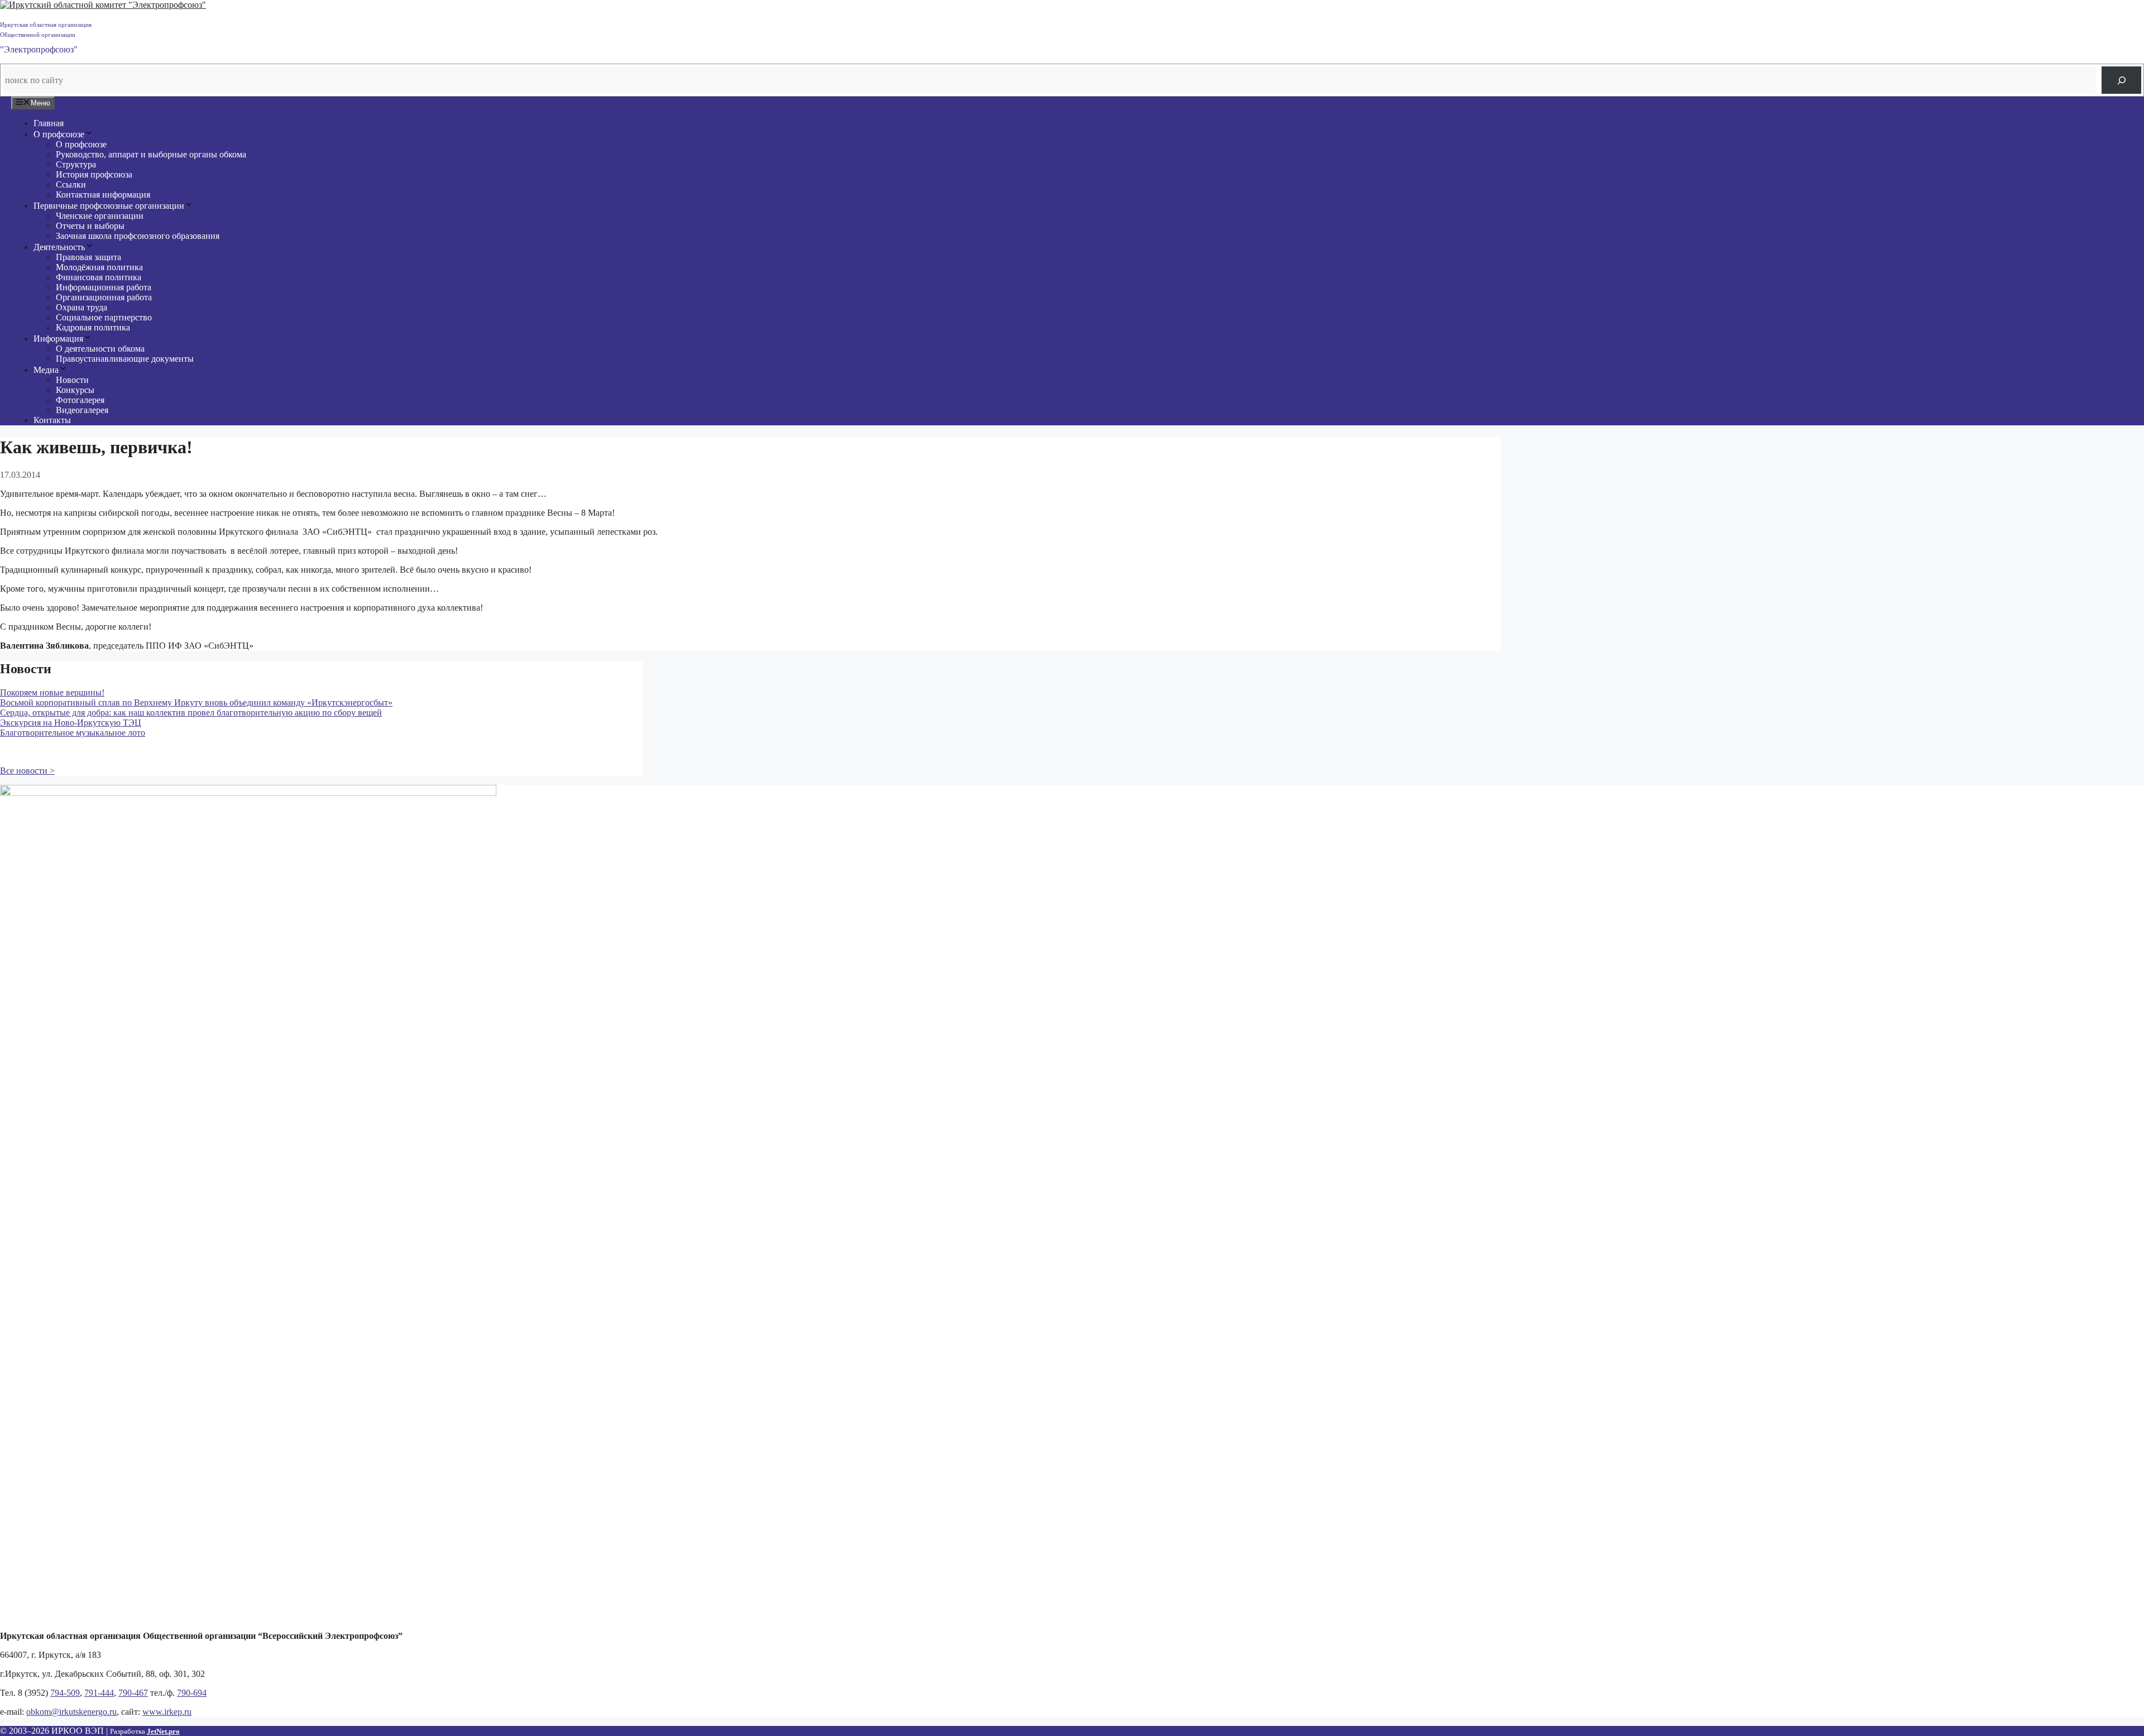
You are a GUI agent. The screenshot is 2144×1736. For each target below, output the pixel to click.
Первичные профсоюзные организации (109, 206)
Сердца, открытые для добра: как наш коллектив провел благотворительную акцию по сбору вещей (191, 713)
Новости (72, 380)
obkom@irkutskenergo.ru (71, 1712)
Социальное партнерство (104, 317)
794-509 (65, 1693)
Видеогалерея (82, 410)
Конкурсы (75, 390)
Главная (49, 123)
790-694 (192, 1693)
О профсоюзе (59, 134)
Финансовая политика (99, 277)
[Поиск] (2121, 80)
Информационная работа (104, 287)
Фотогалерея (80, 400)
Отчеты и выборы (90, 226)
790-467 (133, 1693)
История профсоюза (94, 174)
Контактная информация (103, 195)
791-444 (99, 1693)
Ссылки (71, 184)
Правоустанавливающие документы (125, 359)
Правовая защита (88, 257)
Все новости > (27, 771)
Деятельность (59, 247)
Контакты (52, 420)
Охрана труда (82, 307)
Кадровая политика (93, 327)
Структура (76, 164)
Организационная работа (104, 297)
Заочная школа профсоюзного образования (138, 236)
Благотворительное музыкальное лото (73, 733)
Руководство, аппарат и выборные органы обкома (151, 154)
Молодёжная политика (99, 267)
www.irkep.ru (167, 1712)
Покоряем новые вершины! (52, 692)
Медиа (46, 370)
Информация (58, 339)
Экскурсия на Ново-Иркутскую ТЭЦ (71, 723)
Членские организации (100, 216)
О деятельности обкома (100, 349)
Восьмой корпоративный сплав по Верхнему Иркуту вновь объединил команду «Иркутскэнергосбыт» (196, 702)
